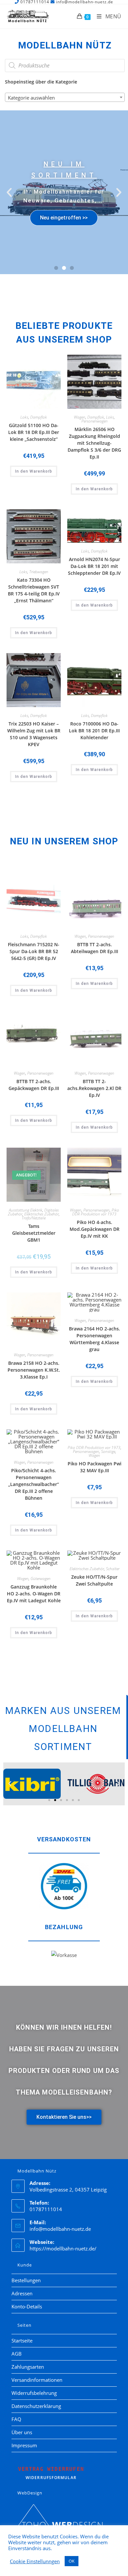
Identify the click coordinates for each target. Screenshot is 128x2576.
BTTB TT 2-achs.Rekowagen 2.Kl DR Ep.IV (94, 1088)
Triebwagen (39, 572)
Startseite (22, 2341)
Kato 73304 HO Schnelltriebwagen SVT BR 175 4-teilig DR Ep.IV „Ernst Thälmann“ (34, 590)
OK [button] (72, 2561)
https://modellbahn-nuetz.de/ (63, 2248)
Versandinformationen (37, 2380)
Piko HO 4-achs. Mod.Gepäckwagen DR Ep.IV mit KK (95, 1229)
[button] (9, 192)
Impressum (24, 2445)
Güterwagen (41, 1579)
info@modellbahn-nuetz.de (60, 2229)
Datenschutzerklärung (36, 2406)
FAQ (16, 2419)
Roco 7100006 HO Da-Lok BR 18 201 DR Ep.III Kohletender (94, 731)
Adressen (22, 2293)
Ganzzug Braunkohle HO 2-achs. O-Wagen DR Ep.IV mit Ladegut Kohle (34, 1594)
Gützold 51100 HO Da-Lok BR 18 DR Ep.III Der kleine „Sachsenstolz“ (34, 432)
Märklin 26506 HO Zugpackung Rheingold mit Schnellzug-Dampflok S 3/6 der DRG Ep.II (94, 443)
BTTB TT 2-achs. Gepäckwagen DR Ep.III (34, 1085)
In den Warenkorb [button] (34, 471)
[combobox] (65, 97)
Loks (24, 417)
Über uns (22, 2432)
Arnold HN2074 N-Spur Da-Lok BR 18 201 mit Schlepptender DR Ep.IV (94, 566)
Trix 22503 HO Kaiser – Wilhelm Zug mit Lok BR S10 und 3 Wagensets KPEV (34, 734)
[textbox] (65, 98)
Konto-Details (27, 2306)
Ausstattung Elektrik (26, 1210)
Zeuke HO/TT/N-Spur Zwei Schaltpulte (94, 1580)
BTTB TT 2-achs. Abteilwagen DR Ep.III (95, 948)
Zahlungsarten (28, 2367)
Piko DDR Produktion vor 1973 (96, 1212)
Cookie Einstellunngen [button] (35, 2561)
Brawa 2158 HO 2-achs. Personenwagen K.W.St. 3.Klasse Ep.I (34, 1370)
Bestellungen (26, 2280)
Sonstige (108, 1451)
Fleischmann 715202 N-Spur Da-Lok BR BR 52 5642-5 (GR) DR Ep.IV (34, 951)
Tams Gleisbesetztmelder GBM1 (34, 1233)
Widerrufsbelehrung (34, 2393)
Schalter (113, 1569)
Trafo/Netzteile (34, 1218)
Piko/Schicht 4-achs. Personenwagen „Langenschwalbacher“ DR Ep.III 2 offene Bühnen (34, 1484)
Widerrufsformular (51, 2473)
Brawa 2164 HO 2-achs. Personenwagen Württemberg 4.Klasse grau (95, 1339)
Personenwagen (95, 421)
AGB (17, 2354)
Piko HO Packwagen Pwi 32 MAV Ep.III (95, 1467)
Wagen (80, 417)
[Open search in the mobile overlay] (65, 66)
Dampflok (39, 417)
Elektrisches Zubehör (42, 1214)
